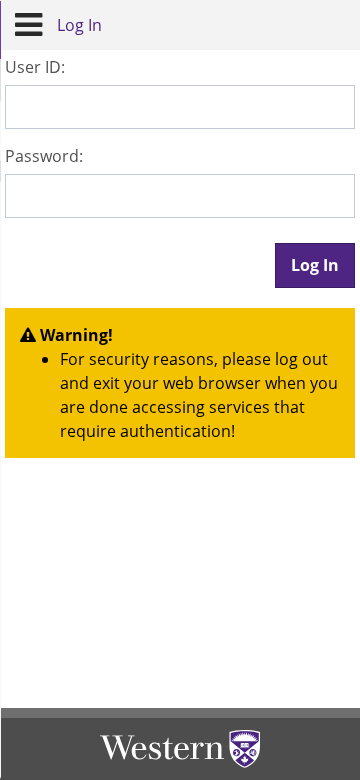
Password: (44, 156)
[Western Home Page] (180, 749)
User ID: (35, 67)
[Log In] (28, 25)
